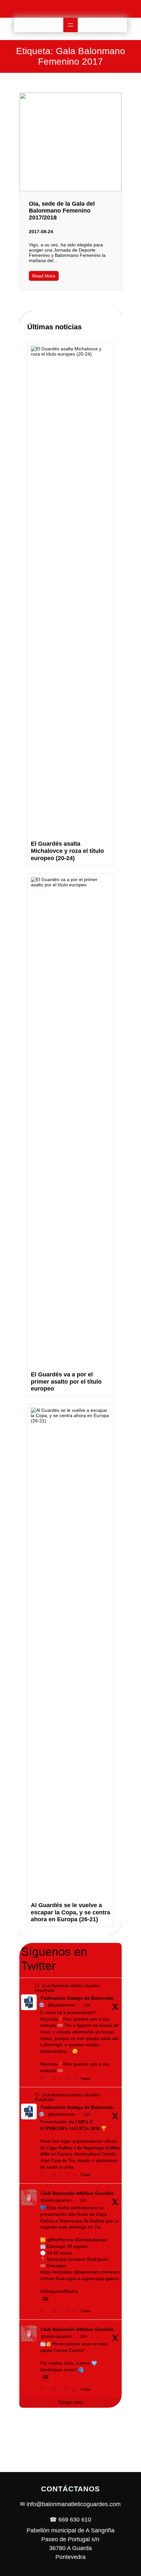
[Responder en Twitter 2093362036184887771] (44, 2175)
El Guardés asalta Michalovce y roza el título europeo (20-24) (67, 851)
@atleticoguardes (56, 2200)
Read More (44, 276)
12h (87, 2005)
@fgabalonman (62, 2005)
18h (83, 2337)
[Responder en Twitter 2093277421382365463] (44, 2389)
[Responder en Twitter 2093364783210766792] (44, 2311)
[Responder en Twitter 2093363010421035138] (44, 2078)
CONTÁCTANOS (70, 2489)
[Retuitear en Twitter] (37, 1985)
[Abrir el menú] (70, 25)
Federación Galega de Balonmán (77, 1998)
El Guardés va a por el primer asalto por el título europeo (66, 1381)
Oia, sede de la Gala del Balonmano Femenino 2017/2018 (62, 211)
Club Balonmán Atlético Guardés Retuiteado (67, 1988)
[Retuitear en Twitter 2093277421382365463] (56, 2389)
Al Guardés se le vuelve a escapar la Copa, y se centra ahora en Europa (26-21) (70, 1912)
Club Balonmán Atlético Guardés (77, 2193)
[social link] (83, 9)
